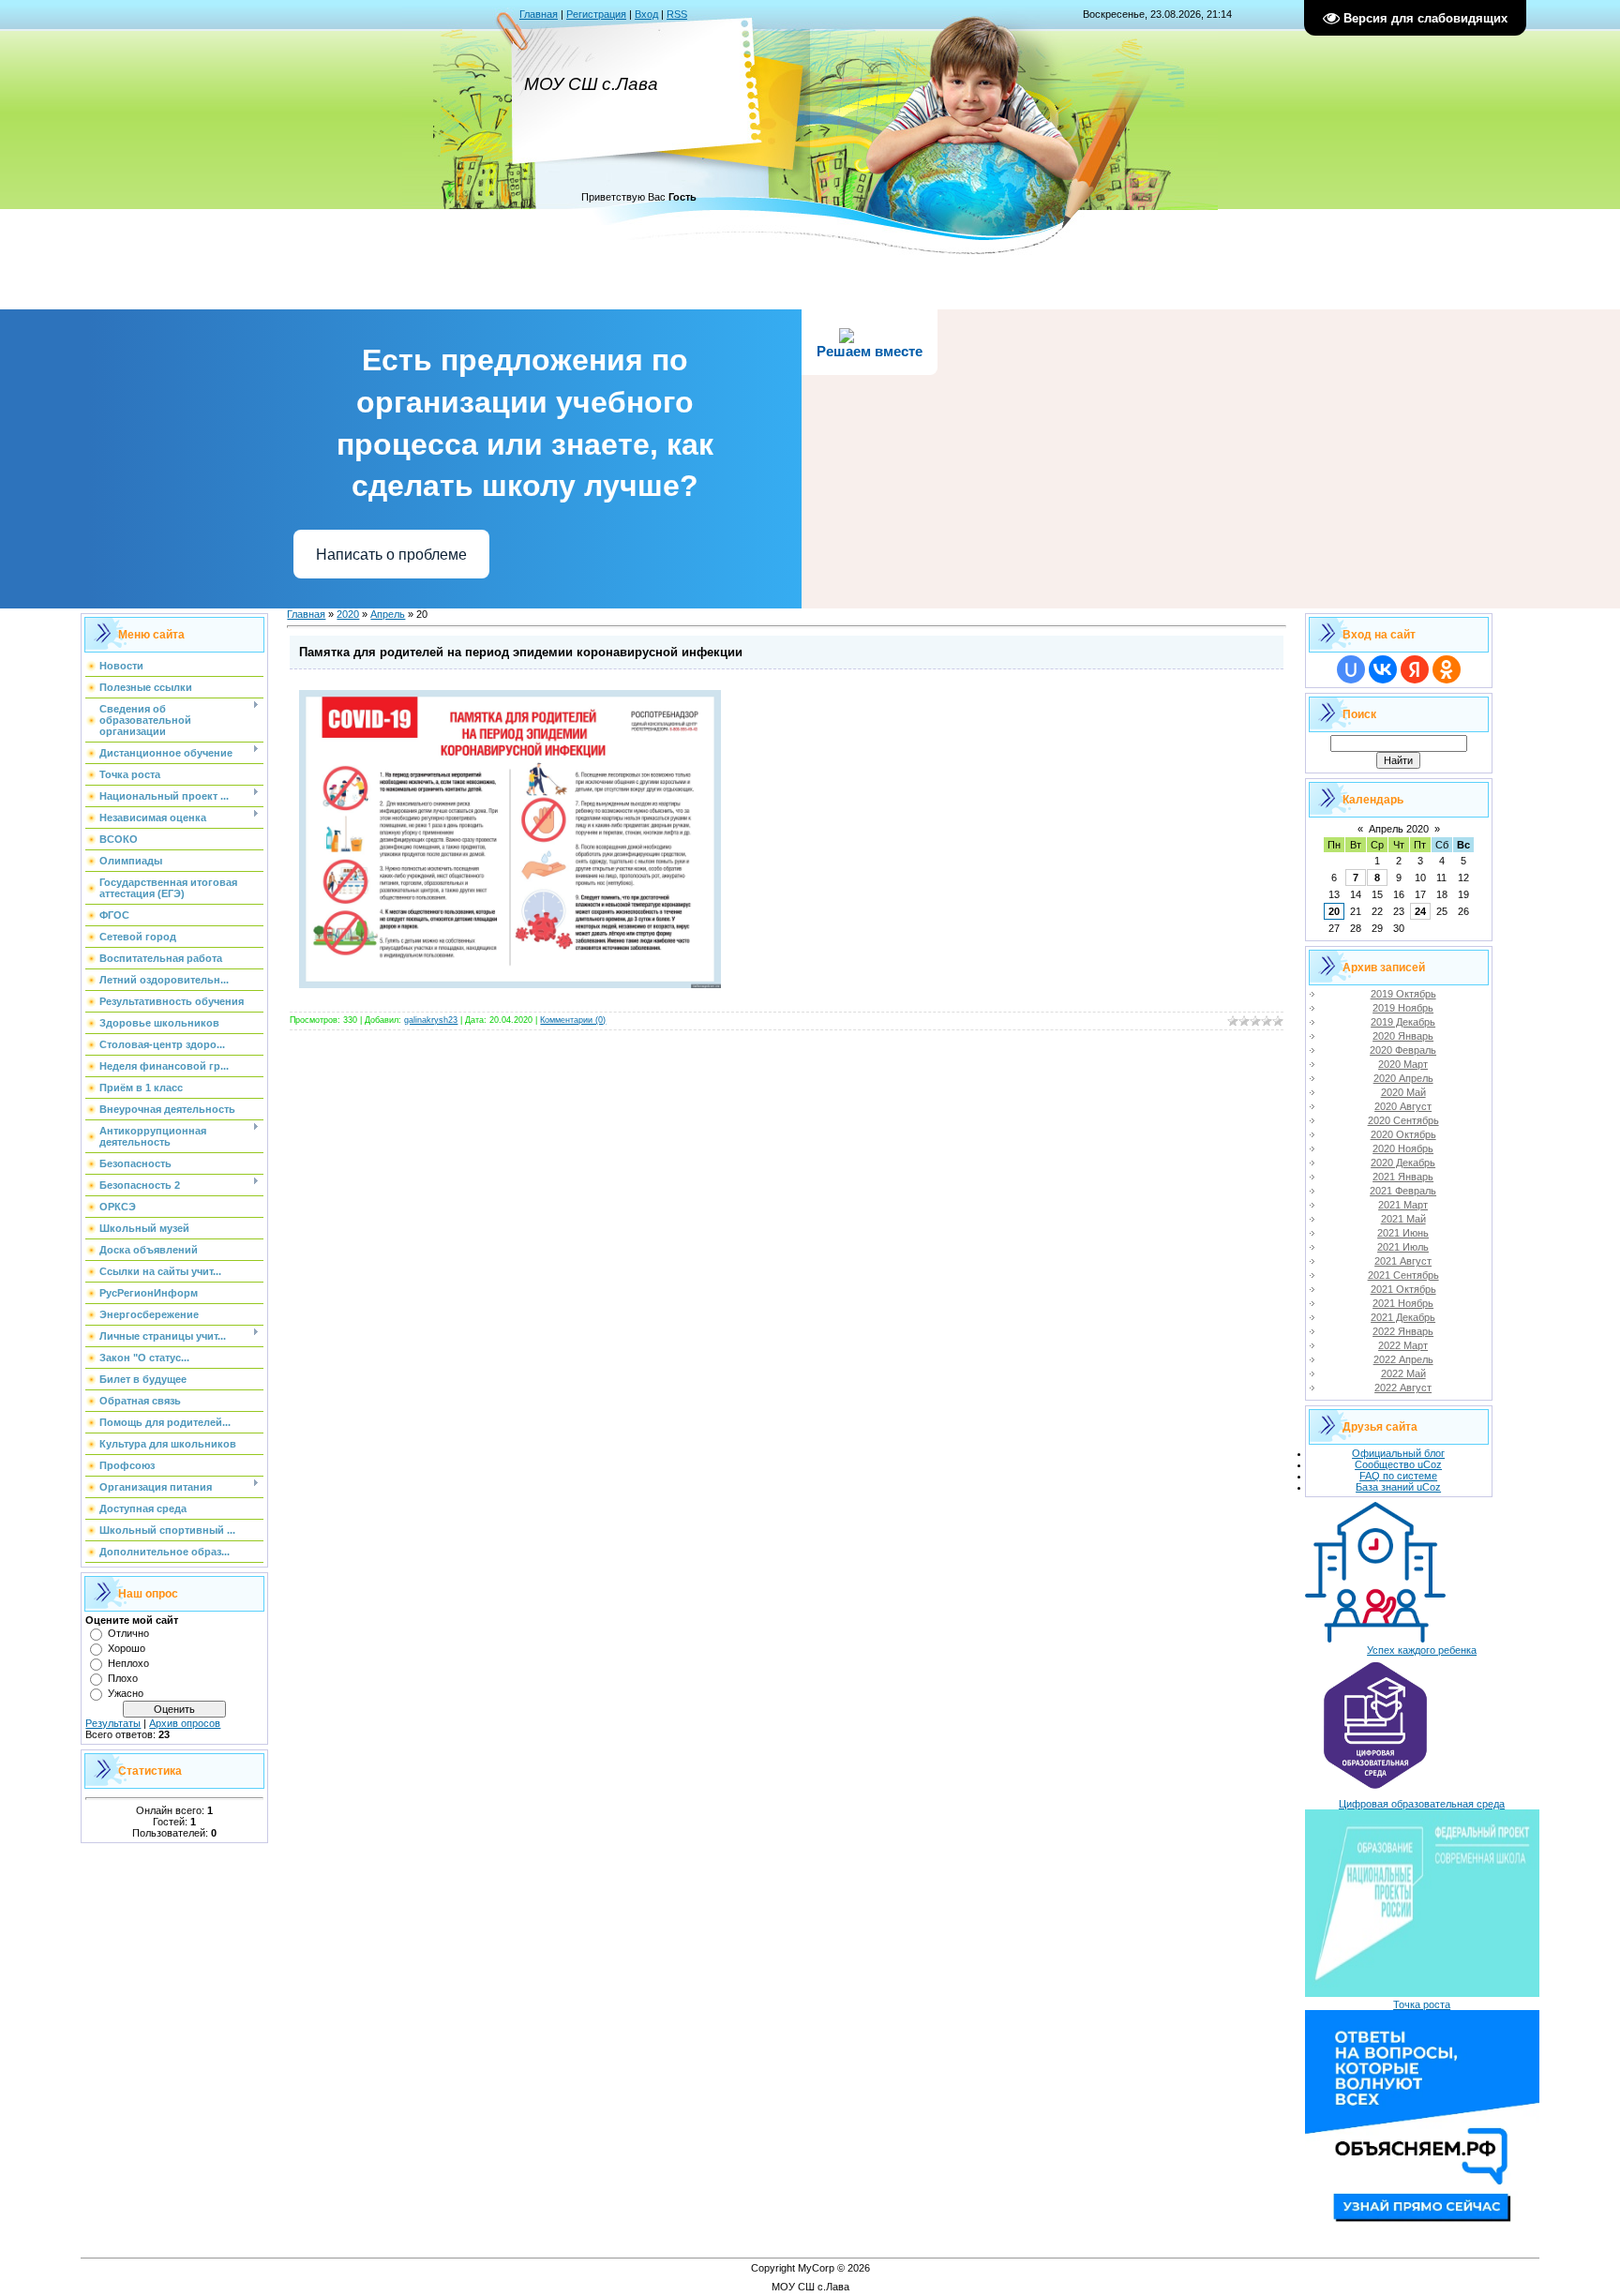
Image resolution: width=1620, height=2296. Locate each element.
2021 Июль (1403, 1247)
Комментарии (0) (573, 1020)
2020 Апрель (1403, 1078)
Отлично (128, 1633)
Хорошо (127, 1648)
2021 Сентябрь (1403, 1275)
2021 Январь (1403, 1177)
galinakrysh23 (431, 1020)
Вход (646, 14)
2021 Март (1403, 1205)
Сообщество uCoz (1398, 1464)
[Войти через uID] (1351, 669)
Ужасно (126, 1693)
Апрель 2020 (1399, 829)
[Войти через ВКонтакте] (1383, 669)
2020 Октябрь (1403, 1134)
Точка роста (1422, 2004)
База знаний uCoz (1398, 1487)
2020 (348, 614)
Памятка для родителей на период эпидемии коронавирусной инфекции (521, 652)
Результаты (113, 1723)
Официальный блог (1398, 1453)
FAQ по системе (1398, 1476)
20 (1334, 911)
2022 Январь (1403, 1331)
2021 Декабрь (1403, 1317)
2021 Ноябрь (1403, 1303)
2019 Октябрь (1403, 994)
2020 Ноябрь (1403, 1148)
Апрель (388, 614)
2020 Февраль (1403, 1050)
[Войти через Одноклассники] (1447, 669)
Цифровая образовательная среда (1422, 1804)
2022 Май (1403, 1373)
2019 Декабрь (1403, 1022)
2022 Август (1403, 1388)
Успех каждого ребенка (1422, 1650)
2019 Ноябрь (1403, 1008)
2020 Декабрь (1403, 1163)
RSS (677, 14)
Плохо (123, 1678)
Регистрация (596, 14)
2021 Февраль (1403, 1191)
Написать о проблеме (391, 555)
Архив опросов (185, 1723)
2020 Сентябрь (1403, 1120)
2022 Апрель (1403, 1359)
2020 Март (1403, 1064)
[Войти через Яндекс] (1415, 669)
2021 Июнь (1403, 1233)
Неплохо (128, 1663)
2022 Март (1403, 1345)
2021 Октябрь (1403, 1289)
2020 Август (1403, 1106)
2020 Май (1403, 1092)
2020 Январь (1403, 1036)
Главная (539, 14)
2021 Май (1403, 1219)
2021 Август (1403, 1261)
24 (1420, 911)
